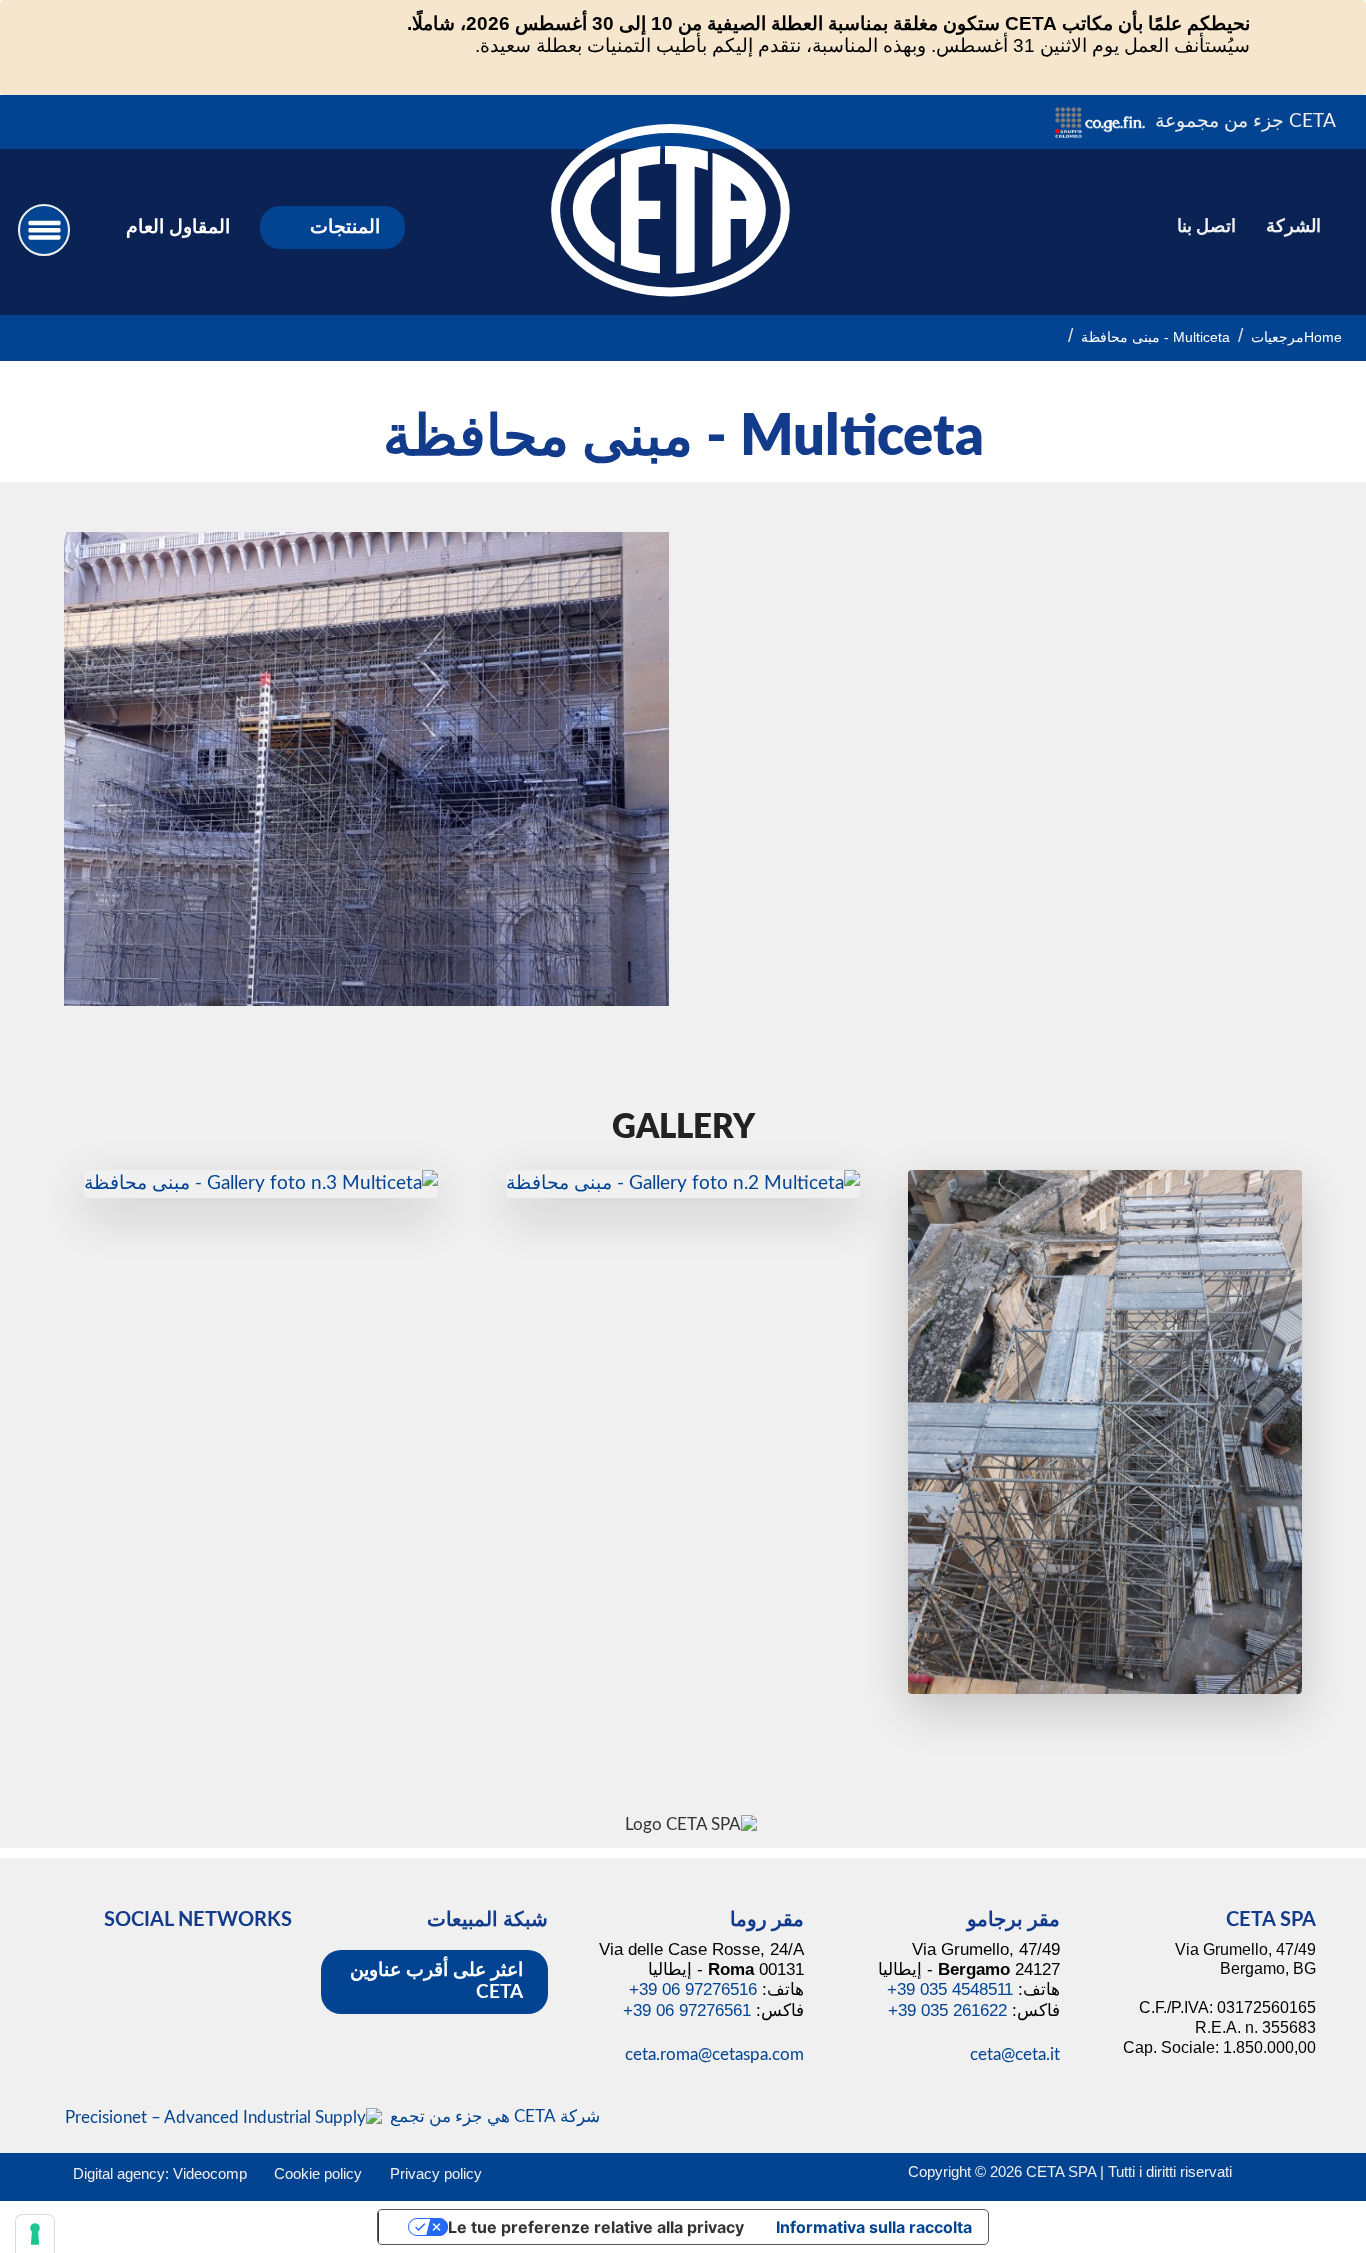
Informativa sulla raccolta (874, 2227)
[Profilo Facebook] (127, 121)
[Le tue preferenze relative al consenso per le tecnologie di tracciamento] (35, 2234)
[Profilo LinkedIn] (177, 121)
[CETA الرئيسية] (671, 229)
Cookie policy (318, 2173)
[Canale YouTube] (102, 121)
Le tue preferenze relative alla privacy (596, 2227)
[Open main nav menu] (44, 230)
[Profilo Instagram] (152, 121)
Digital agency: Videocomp (160, 2173)
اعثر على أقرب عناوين (436, 1981)
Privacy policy (436, 2173)
